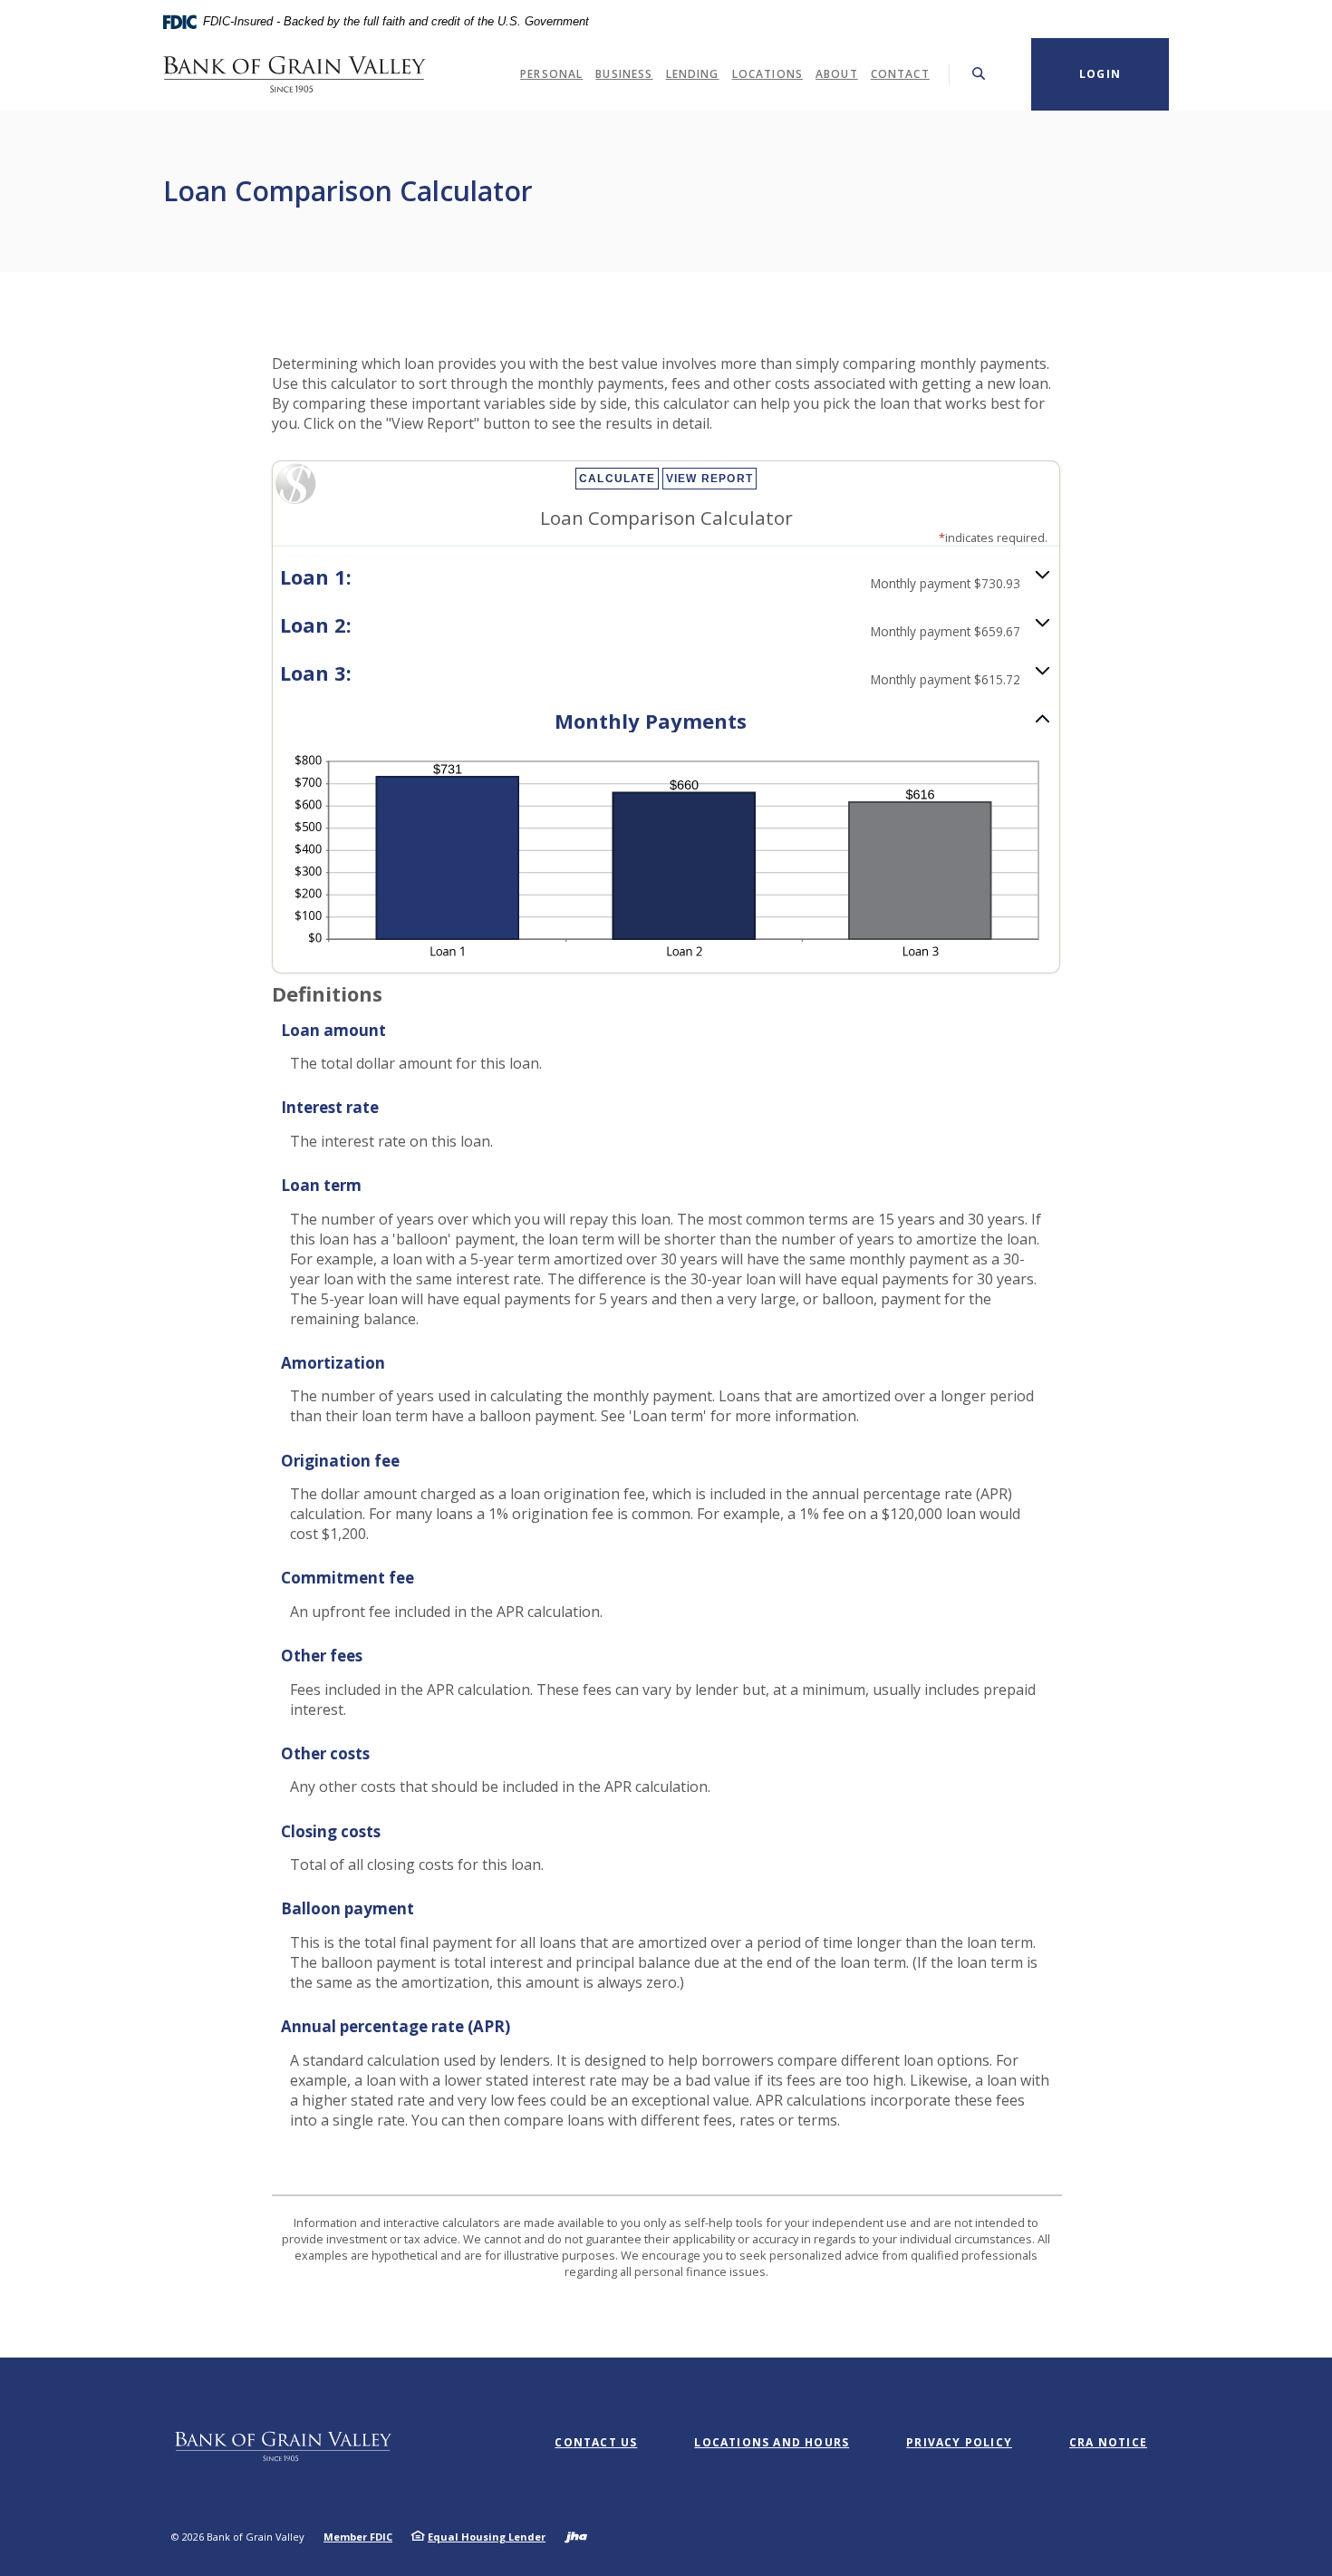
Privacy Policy (959, 2442)
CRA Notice (1108, 2442)
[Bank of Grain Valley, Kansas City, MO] (294, 74)
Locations (767, 74)
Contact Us (596, 2442)
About (837, 74)
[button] (666, 579)
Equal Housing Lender (487, 2537)
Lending (693, 74)
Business (624, 74)
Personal (551, 74)
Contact (900, 74)
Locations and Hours (772, 2442)
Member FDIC (358, 2537)
